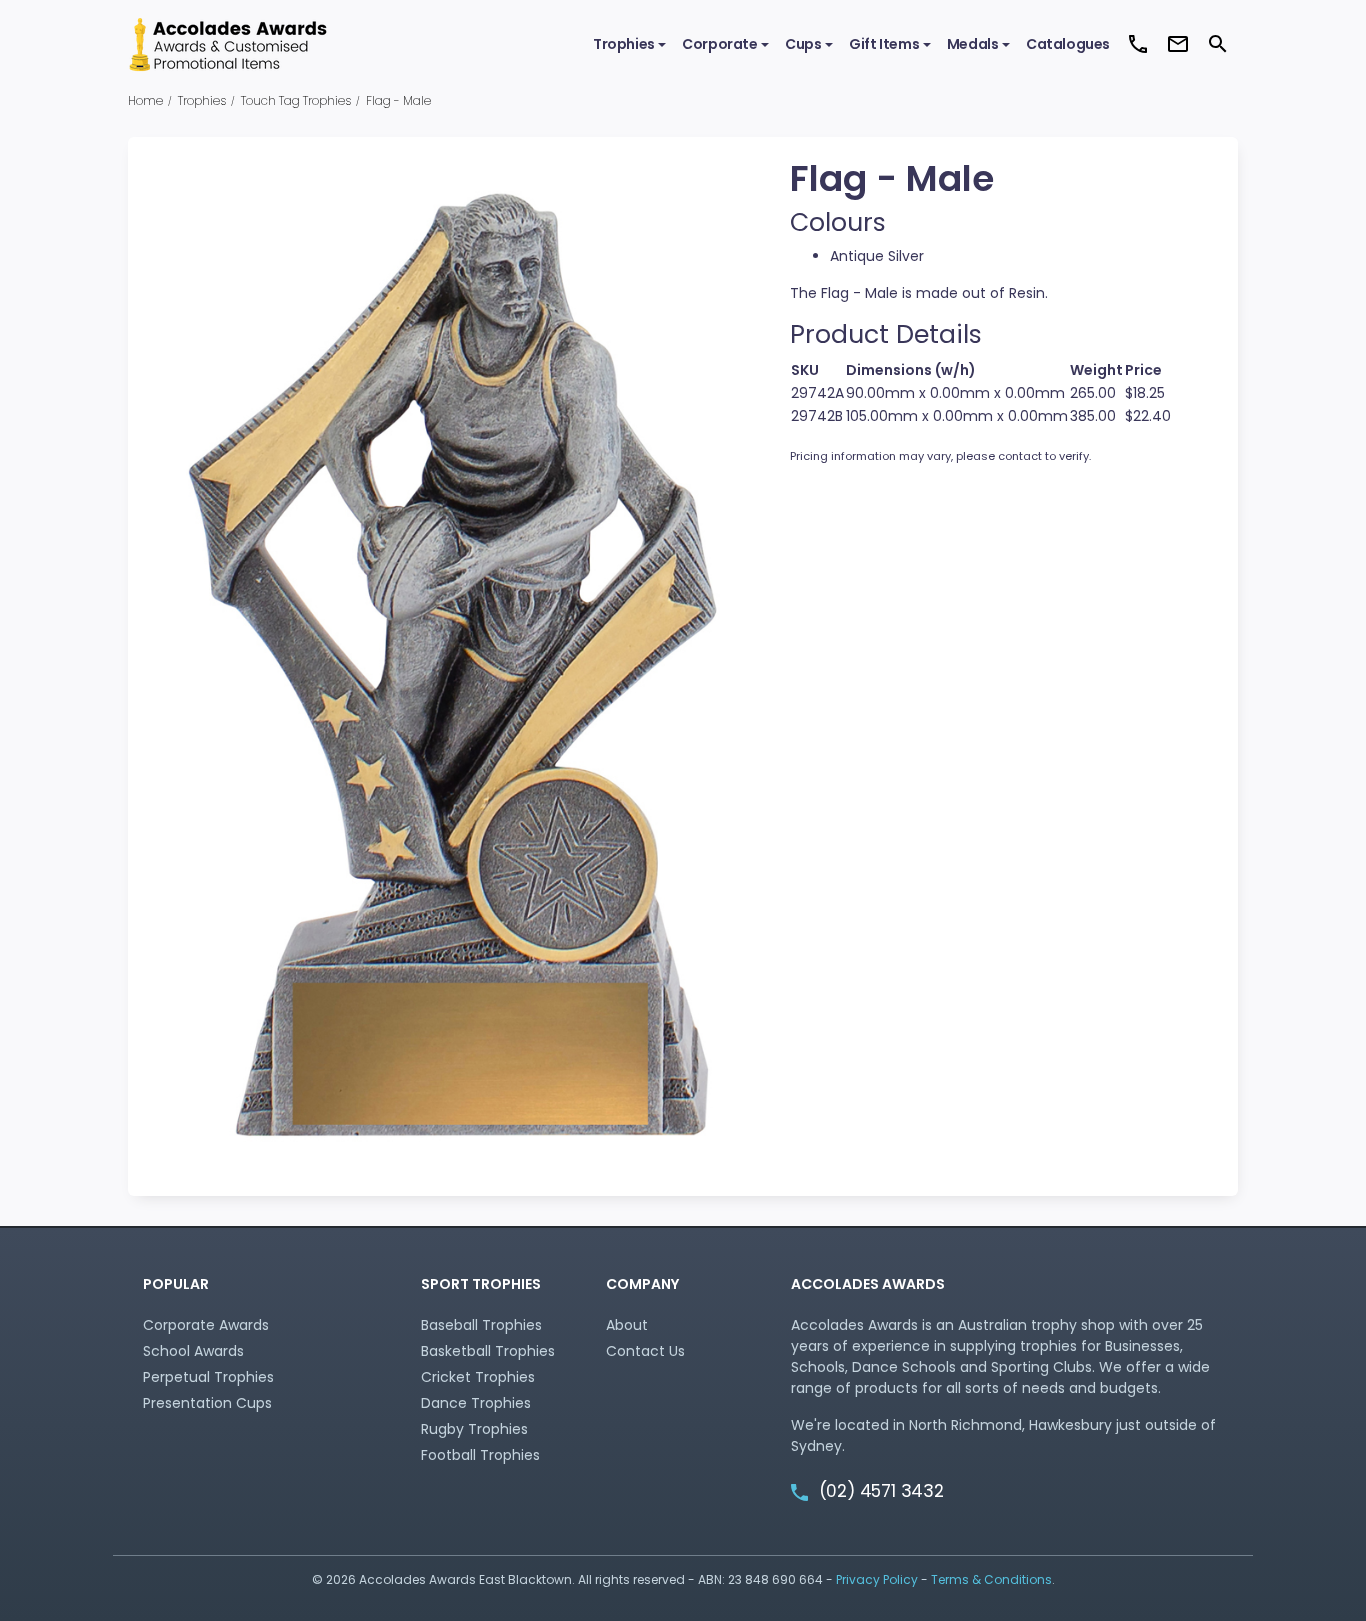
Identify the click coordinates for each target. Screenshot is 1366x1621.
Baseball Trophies (481, 1325)
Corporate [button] (719, 44)
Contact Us (645, 1351)
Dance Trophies (476, 1403)
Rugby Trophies (474, 1429)
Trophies (202, 100)
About (627, 1325)
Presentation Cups (207, 1403)
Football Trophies (480, 1455)
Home (145, 100)
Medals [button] (973, 44)
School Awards (193, 1351)
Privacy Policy (877, 1579)
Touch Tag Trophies (296, 100)
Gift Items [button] (884, 44)
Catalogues (1068, 44)
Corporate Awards (206, 1325)
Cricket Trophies (478, 1377)
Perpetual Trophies (208, 1377)
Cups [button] (803, 44)
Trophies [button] (624, 44)
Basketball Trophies (488, 1351)
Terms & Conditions (991, 1579)
